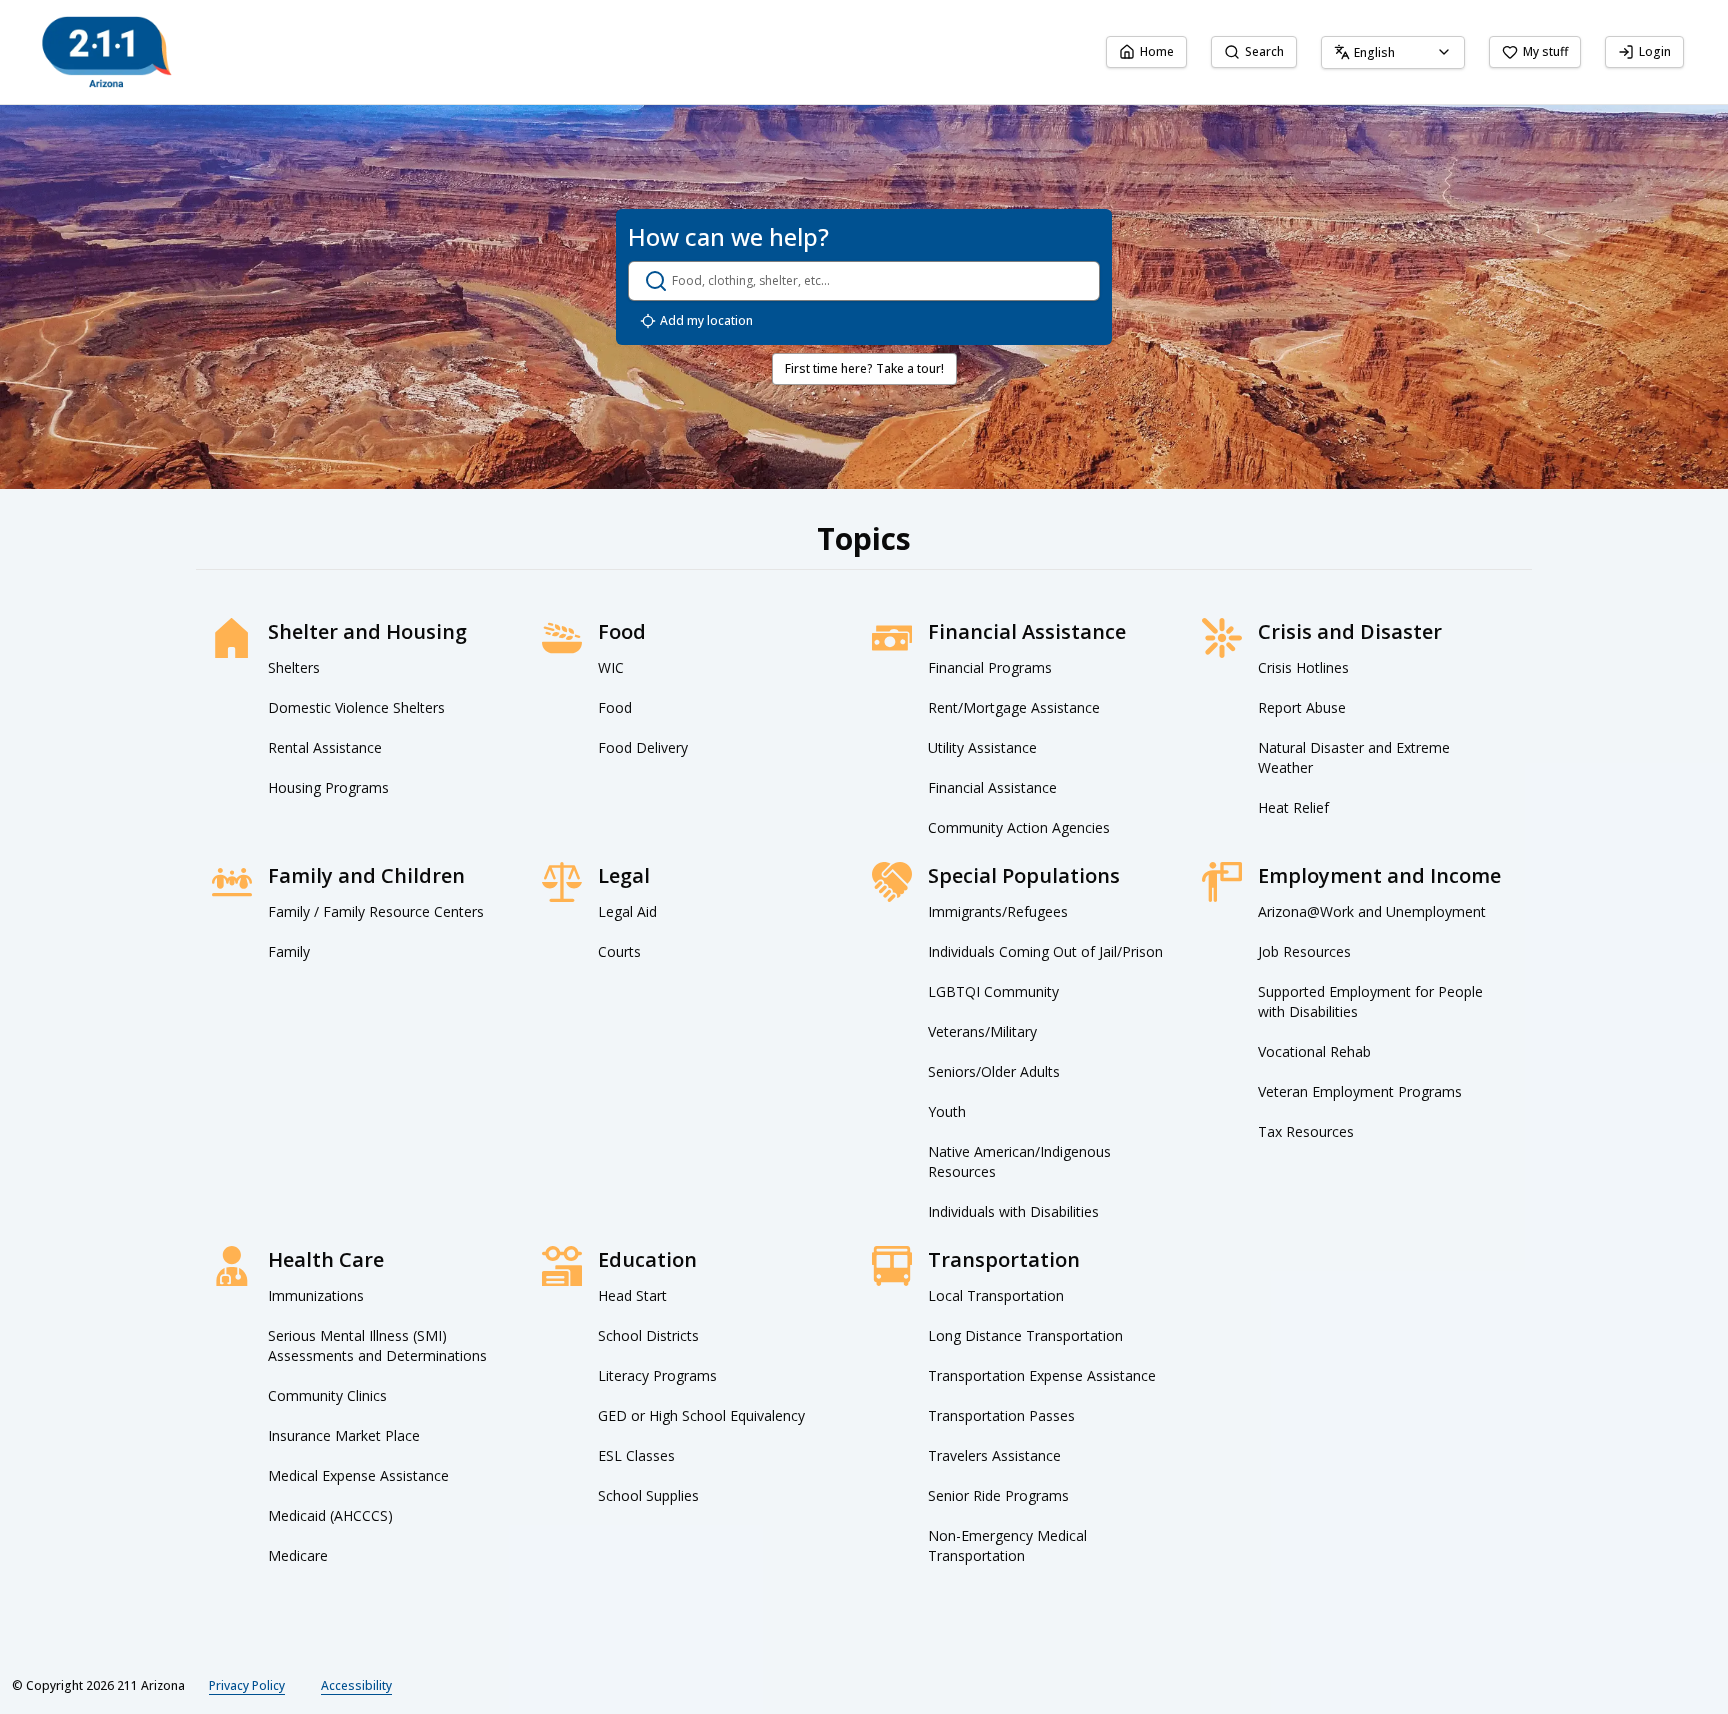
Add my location (706, 320)
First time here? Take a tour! (864, 368)
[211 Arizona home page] (107, 52)
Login (1655, 51)
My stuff (1545, 51)
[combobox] (1393, 52)
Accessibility (356, 1685)
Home (1157, 51)
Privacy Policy (247, 1685)
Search (1264, 51)
